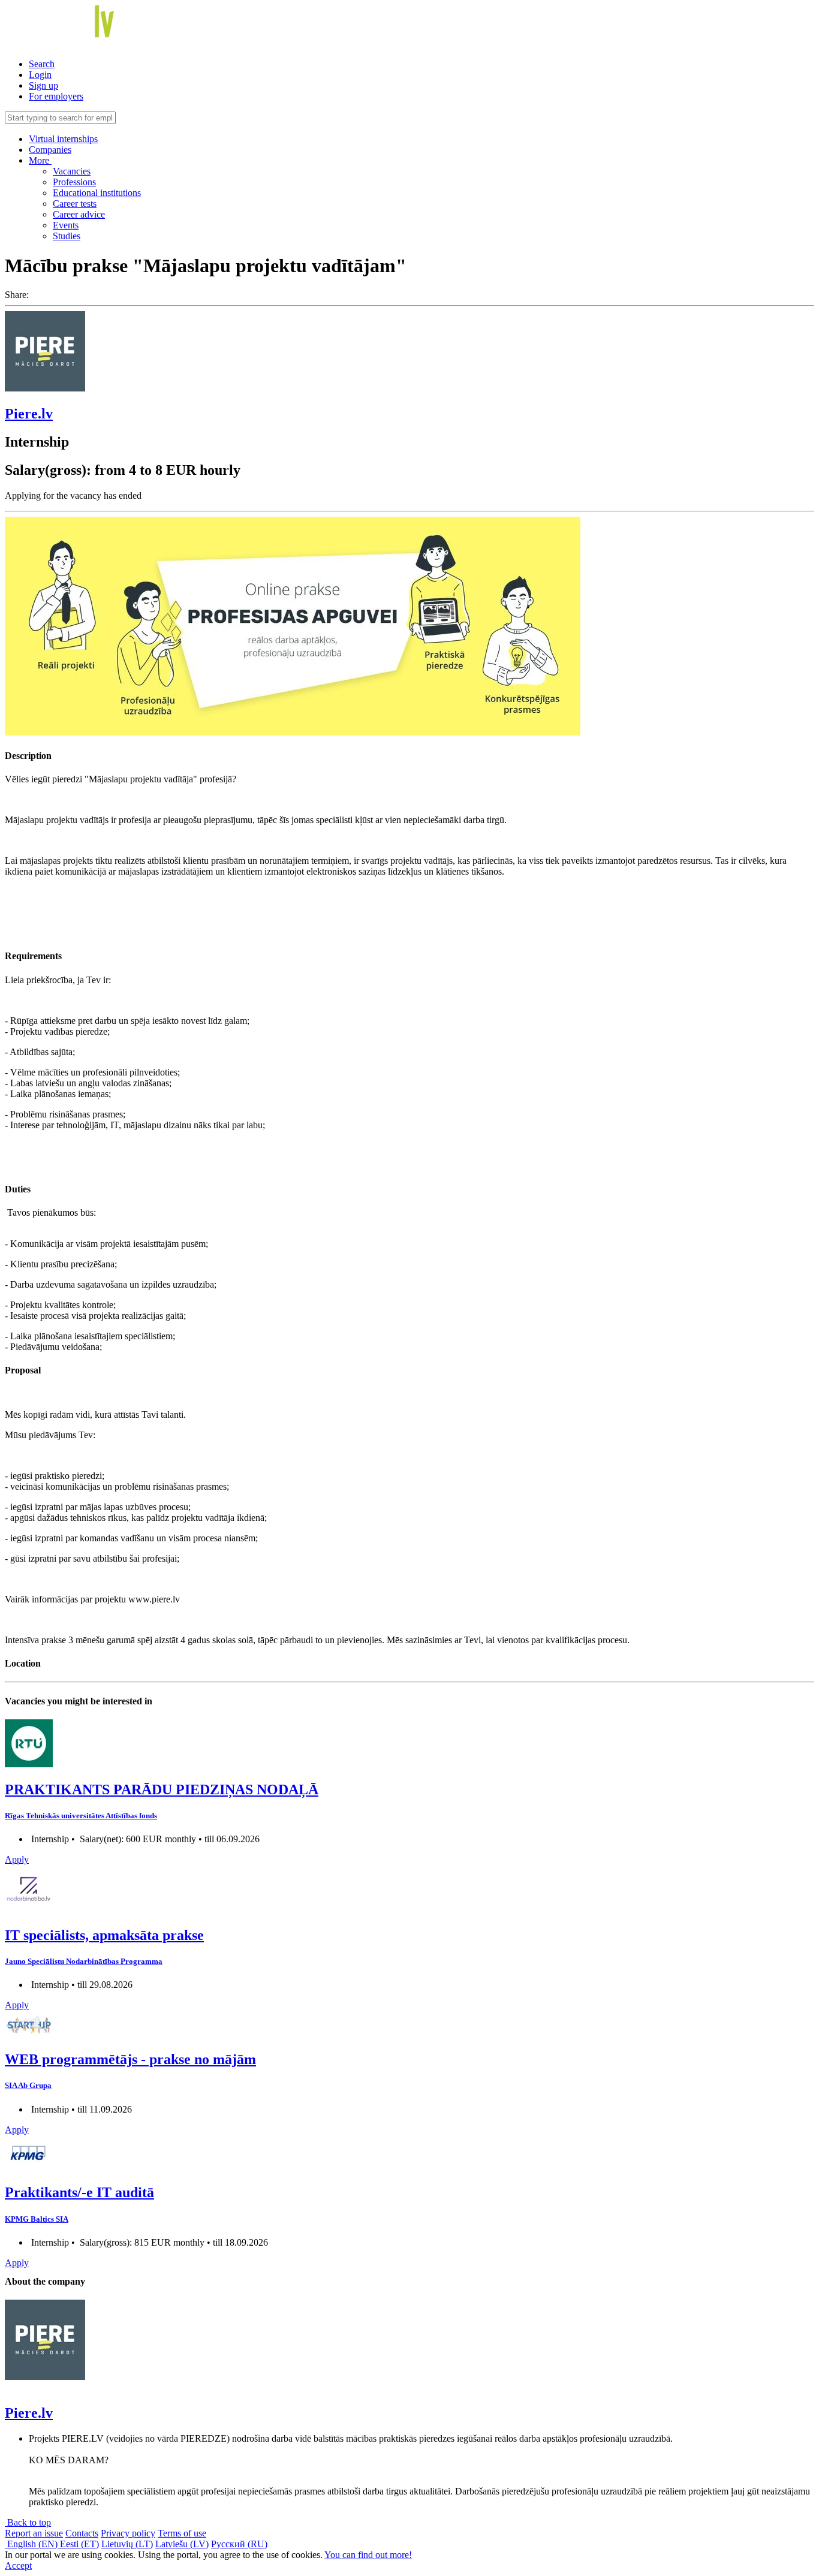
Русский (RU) (239, 2544)
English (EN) (32, 2544)
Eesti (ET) (79, 2544)
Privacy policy (128, 2533)
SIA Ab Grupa (28, 2085)
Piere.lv (29, 414)
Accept (18, 2566)
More (40, 160)
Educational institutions (97, 193)
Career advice (79, 214)
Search (42, 64)
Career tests (75, 204)
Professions (74, 182)
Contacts (82, 2533)
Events (66, 225)
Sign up (43, 85)
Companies (50, 150)
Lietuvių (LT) (127, 2544)
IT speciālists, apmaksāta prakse (104, 1935)
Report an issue (34, 2533)
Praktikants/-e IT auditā (79, 2192)
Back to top (28, 2522)
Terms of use (182, 2533)
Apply (17, 1859)
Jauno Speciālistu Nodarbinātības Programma (84, 1961)
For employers (56, 96)
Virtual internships (63, 139)
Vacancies (72, 171)
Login (40, 75)
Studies (67, 236)
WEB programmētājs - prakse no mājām (130, 2059)
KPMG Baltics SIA (37, 2219)
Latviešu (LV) (182, 2544)
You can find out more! (368, 2555)
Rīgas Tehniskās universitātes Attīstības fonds (81, 1816)
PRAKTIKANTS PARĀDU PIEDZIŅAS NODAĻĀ (162, 1789)
